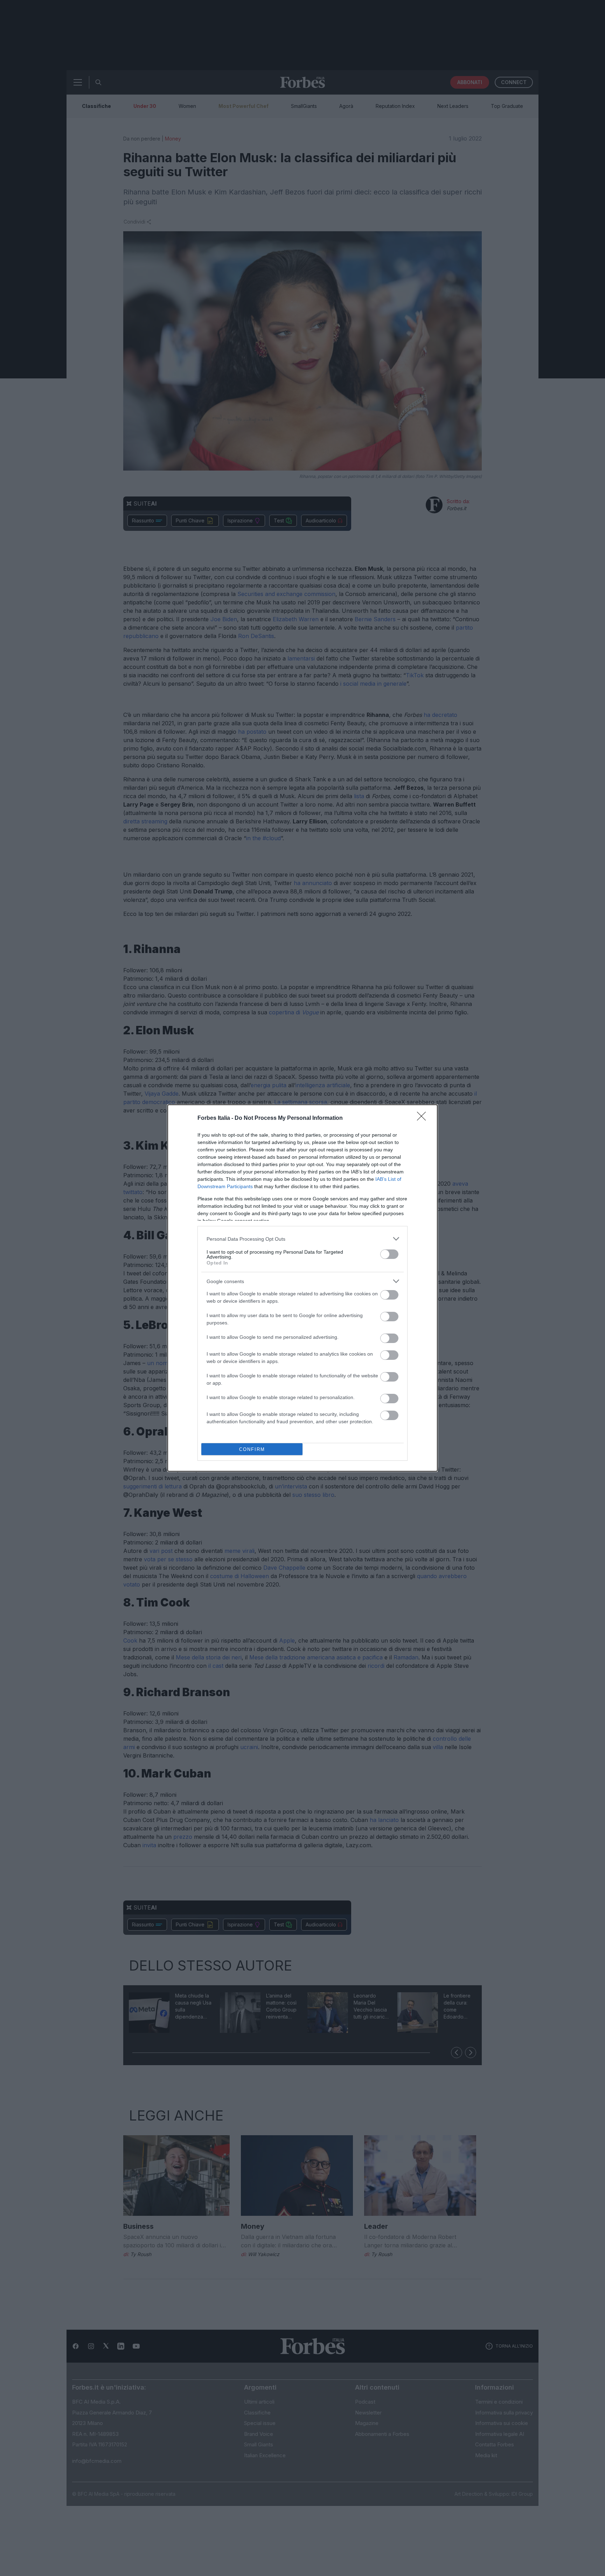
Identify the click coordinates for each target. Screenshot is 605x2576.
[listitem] (302, 1239)
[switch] (389, 1254)
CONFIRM (252, 1449)
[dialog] (302, 1288)
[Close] (424, 1118)
